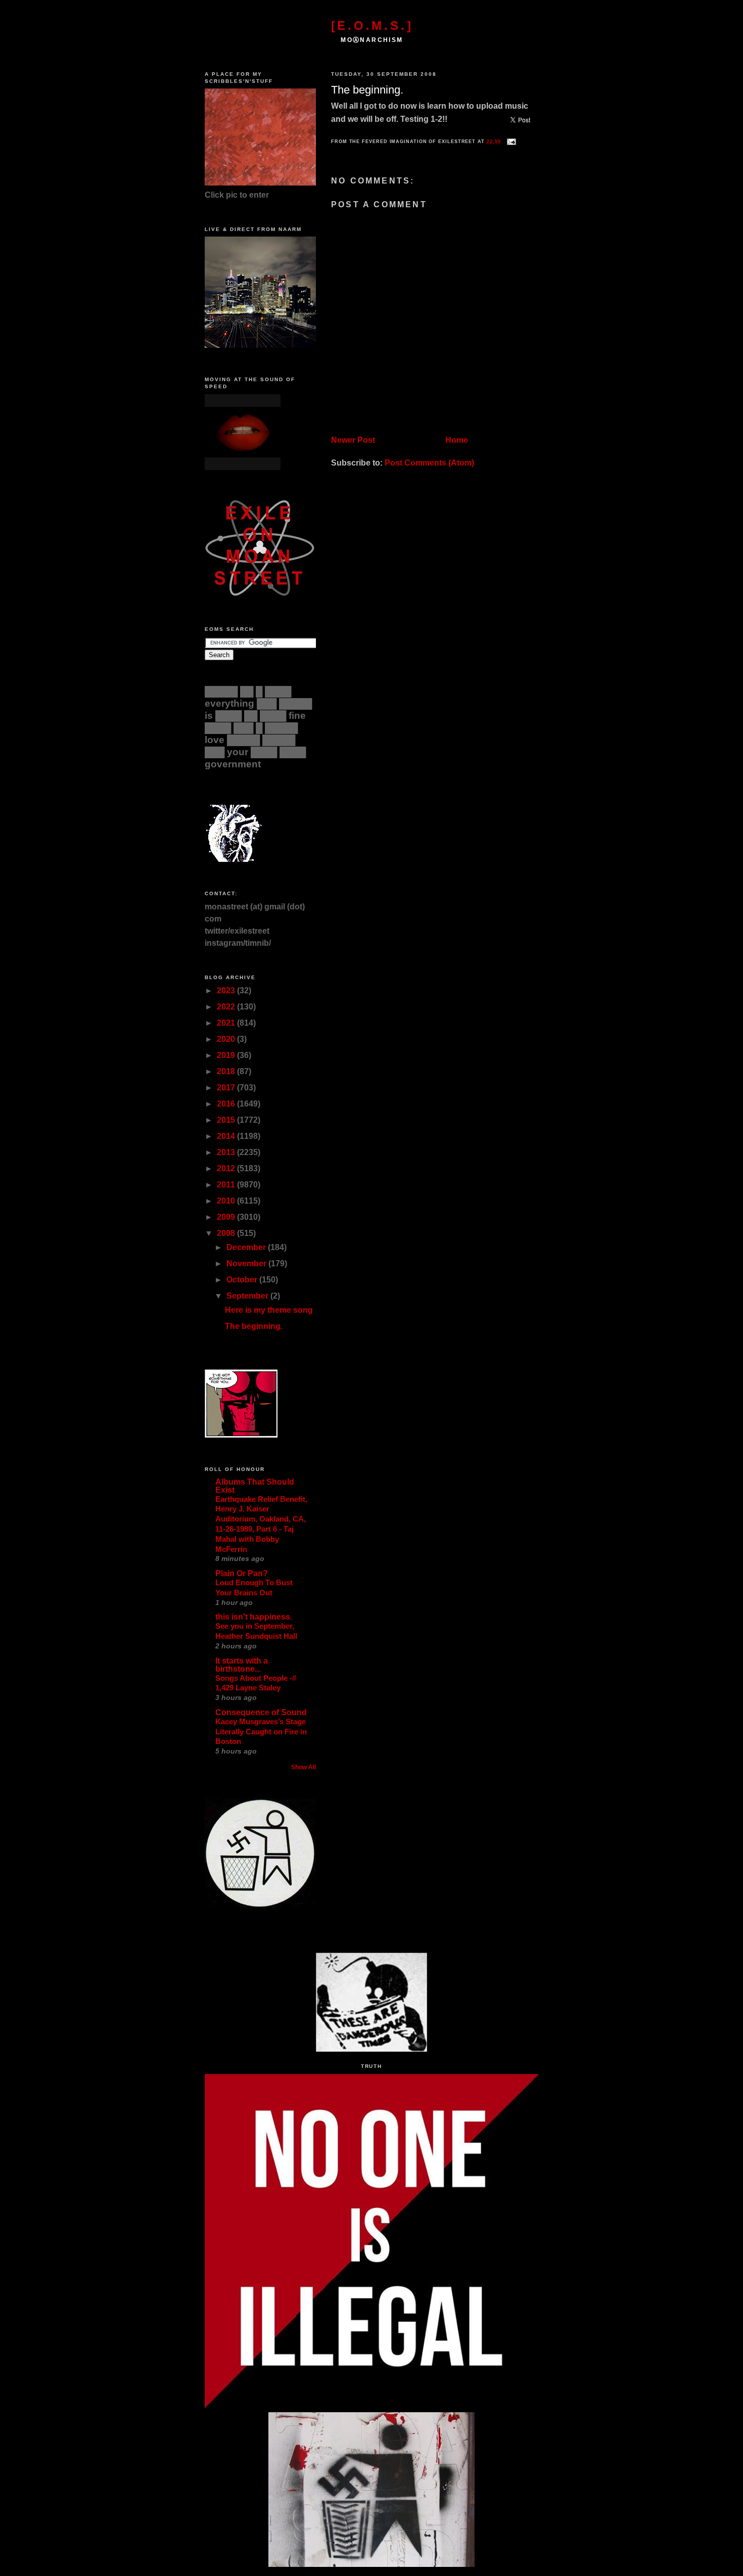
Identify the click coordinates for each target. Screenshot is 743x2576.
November (247, 1263)
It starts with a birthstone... (242, 1665)
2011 (227, 1185)
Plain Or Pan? (242, 1573)
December (247, 1247)
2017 (227, 1088)
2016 (227, 1104)
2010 (227, 1201)
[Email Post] (510, 142)
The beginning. (367, 90)
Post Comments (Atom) (429, 463)
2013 (227, 1152)
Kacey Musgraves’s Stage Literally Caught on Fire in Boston (261, 1732)
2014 (227, 1136)
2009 (227, 1217)
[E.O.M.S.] (372, 26)
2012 (227, 1168)
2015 (227, 1120)
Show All (304, 1767)
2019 (227, 1055)
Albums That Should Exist (255, 1486)
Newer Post (353, 440)
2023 (227, 991)
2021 (227, 1023)
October (243, 1280)
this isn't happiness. (254, 1617)
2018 (227, 1071)
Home (457, 440)
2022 (227, 1007)
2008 (227, 1233)
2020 (227, 1039)
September (248, 1296)
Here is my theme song (269, 1310)
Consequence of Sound (261, 1712)
